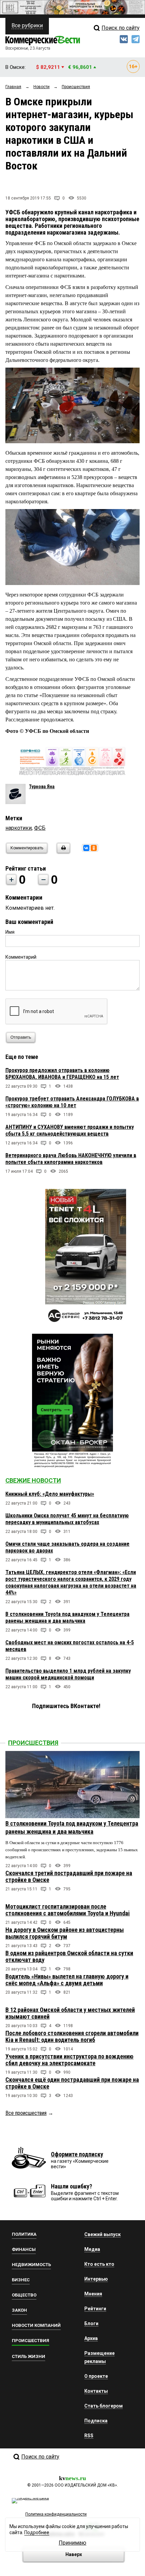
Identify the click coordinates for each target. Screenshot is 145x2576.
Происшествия (33, 1743)
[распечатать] (62, 852)
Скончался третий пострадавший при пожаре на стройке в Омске (69, 1876)
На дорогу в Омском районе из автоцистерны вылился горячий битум (65, 1933)
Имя (10, 932)
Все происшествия (26, 2113)
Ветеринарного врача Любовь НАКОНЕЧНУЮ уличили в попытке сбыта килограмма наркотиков (71, 1159)
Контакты (96, 2391)
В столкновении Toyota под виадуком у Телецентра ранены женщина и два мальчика (67, 1617)
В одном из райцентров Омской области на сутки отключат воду (69, 1956)
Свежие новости (33, 1480)
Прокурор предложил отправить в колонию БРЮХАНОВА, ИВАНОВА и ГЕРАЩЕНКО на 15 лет (62, 1074)
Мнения (93, 2294)
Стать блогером (104, 2406)
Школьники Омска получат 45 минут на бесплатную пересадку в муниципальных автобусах (67, 1519)
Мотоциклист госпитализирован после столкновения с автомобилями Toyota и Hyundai (68, 1910)
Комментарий (21, 957)
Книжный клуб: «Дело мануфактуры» (50, 1494)
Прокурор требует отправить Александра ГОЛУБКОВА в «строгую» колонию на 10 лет (72, 1102)
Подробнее (37, 2532)
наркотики (19, 828)
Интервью (96, 2279)
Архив (91, 2338)
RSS (89, 2436)
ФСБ (40, 828)
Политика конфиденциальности (56, 2514)
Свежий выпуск (103, 2234)
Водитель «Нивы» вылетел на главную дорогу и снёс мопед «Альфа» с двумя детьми (67, 1980)
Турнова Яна (42, 787)
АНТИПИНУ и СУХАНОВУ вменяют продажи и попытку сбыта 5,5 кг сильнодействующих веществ (70, 1130)
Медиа (92, 2249)
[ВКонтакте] (86, 848)
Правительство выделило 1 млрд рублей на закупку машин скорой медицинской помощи (68, 1674)
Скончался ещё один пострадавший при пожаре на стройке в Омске (72, 2083)
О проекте (96, 2376)
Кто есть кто (99, 2264)
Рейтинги (95, 2309)
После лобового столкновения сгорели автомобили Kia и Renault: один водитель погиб (72, 2036)
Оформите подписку (77, 2154)
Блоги (91, 2323)
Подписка (96, 2421)
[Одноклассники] (94, 848)
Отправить (21, 1037)
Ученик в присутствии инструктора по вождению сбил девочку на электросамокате (69, 2060)
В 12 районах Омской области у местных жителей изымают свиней (70, 2013)
